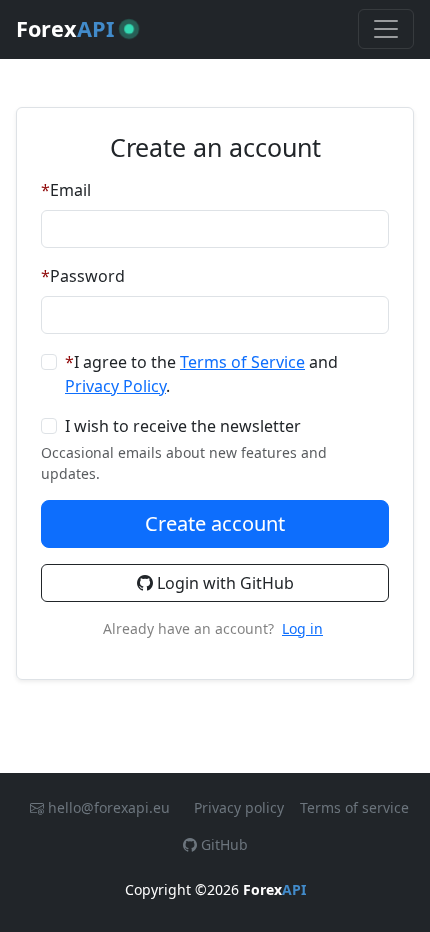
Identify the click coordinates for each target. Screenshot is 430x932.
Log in (302, 628)
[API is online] (129, 29)
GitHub (222, 844)
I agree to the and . (201, 374)
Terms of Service (242, 362)
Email (70, 190)
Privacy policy (239, 807)
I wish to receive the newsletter (183, 426)
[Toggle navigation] (386, 29)
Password (87, 276)
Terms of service (354, 807)
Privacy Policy (115, 386)
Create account (215, 523)
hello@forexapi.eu (109, 807)
